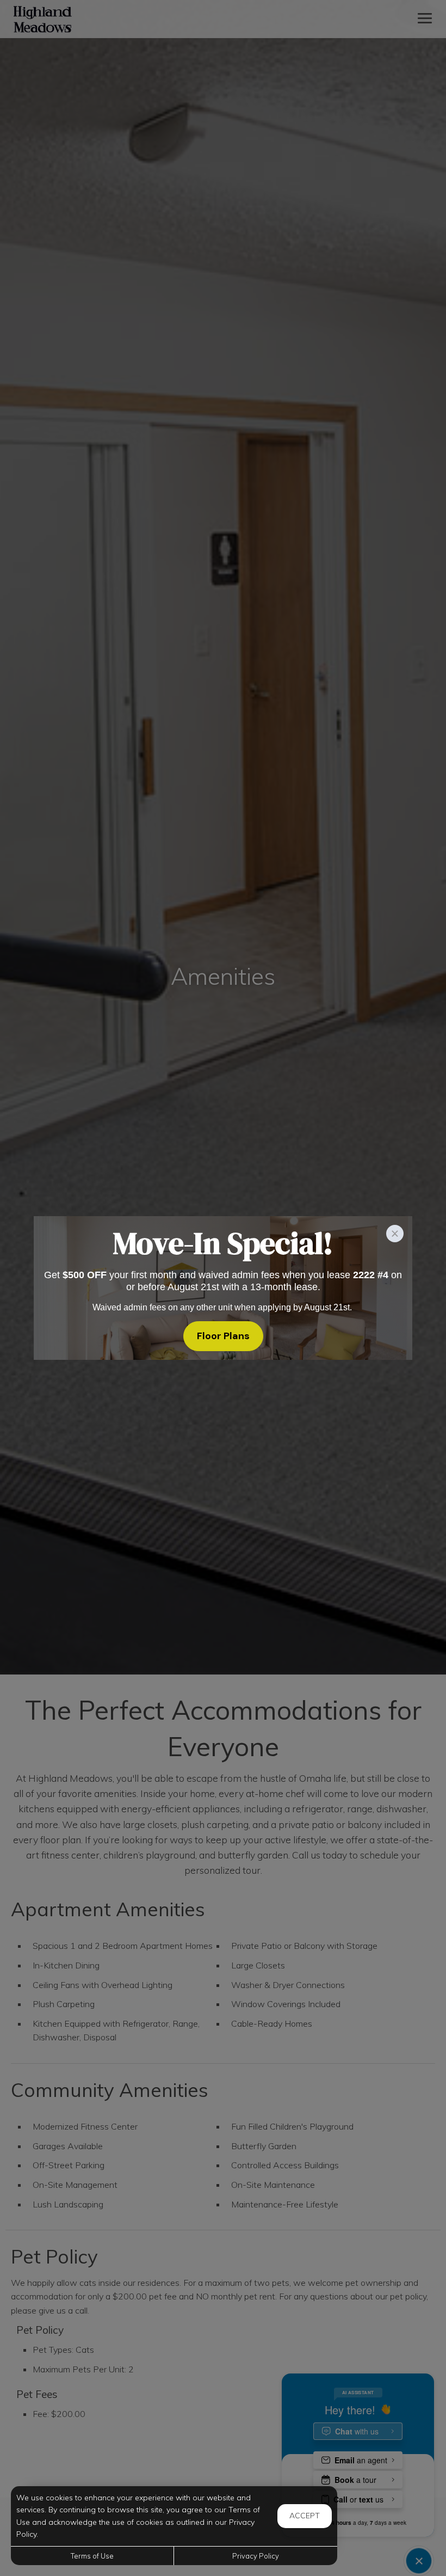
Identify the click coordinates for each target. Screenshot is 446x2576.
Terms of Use (92, 2556)
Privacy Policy (256, 2556)
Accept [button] (305, 2516)
